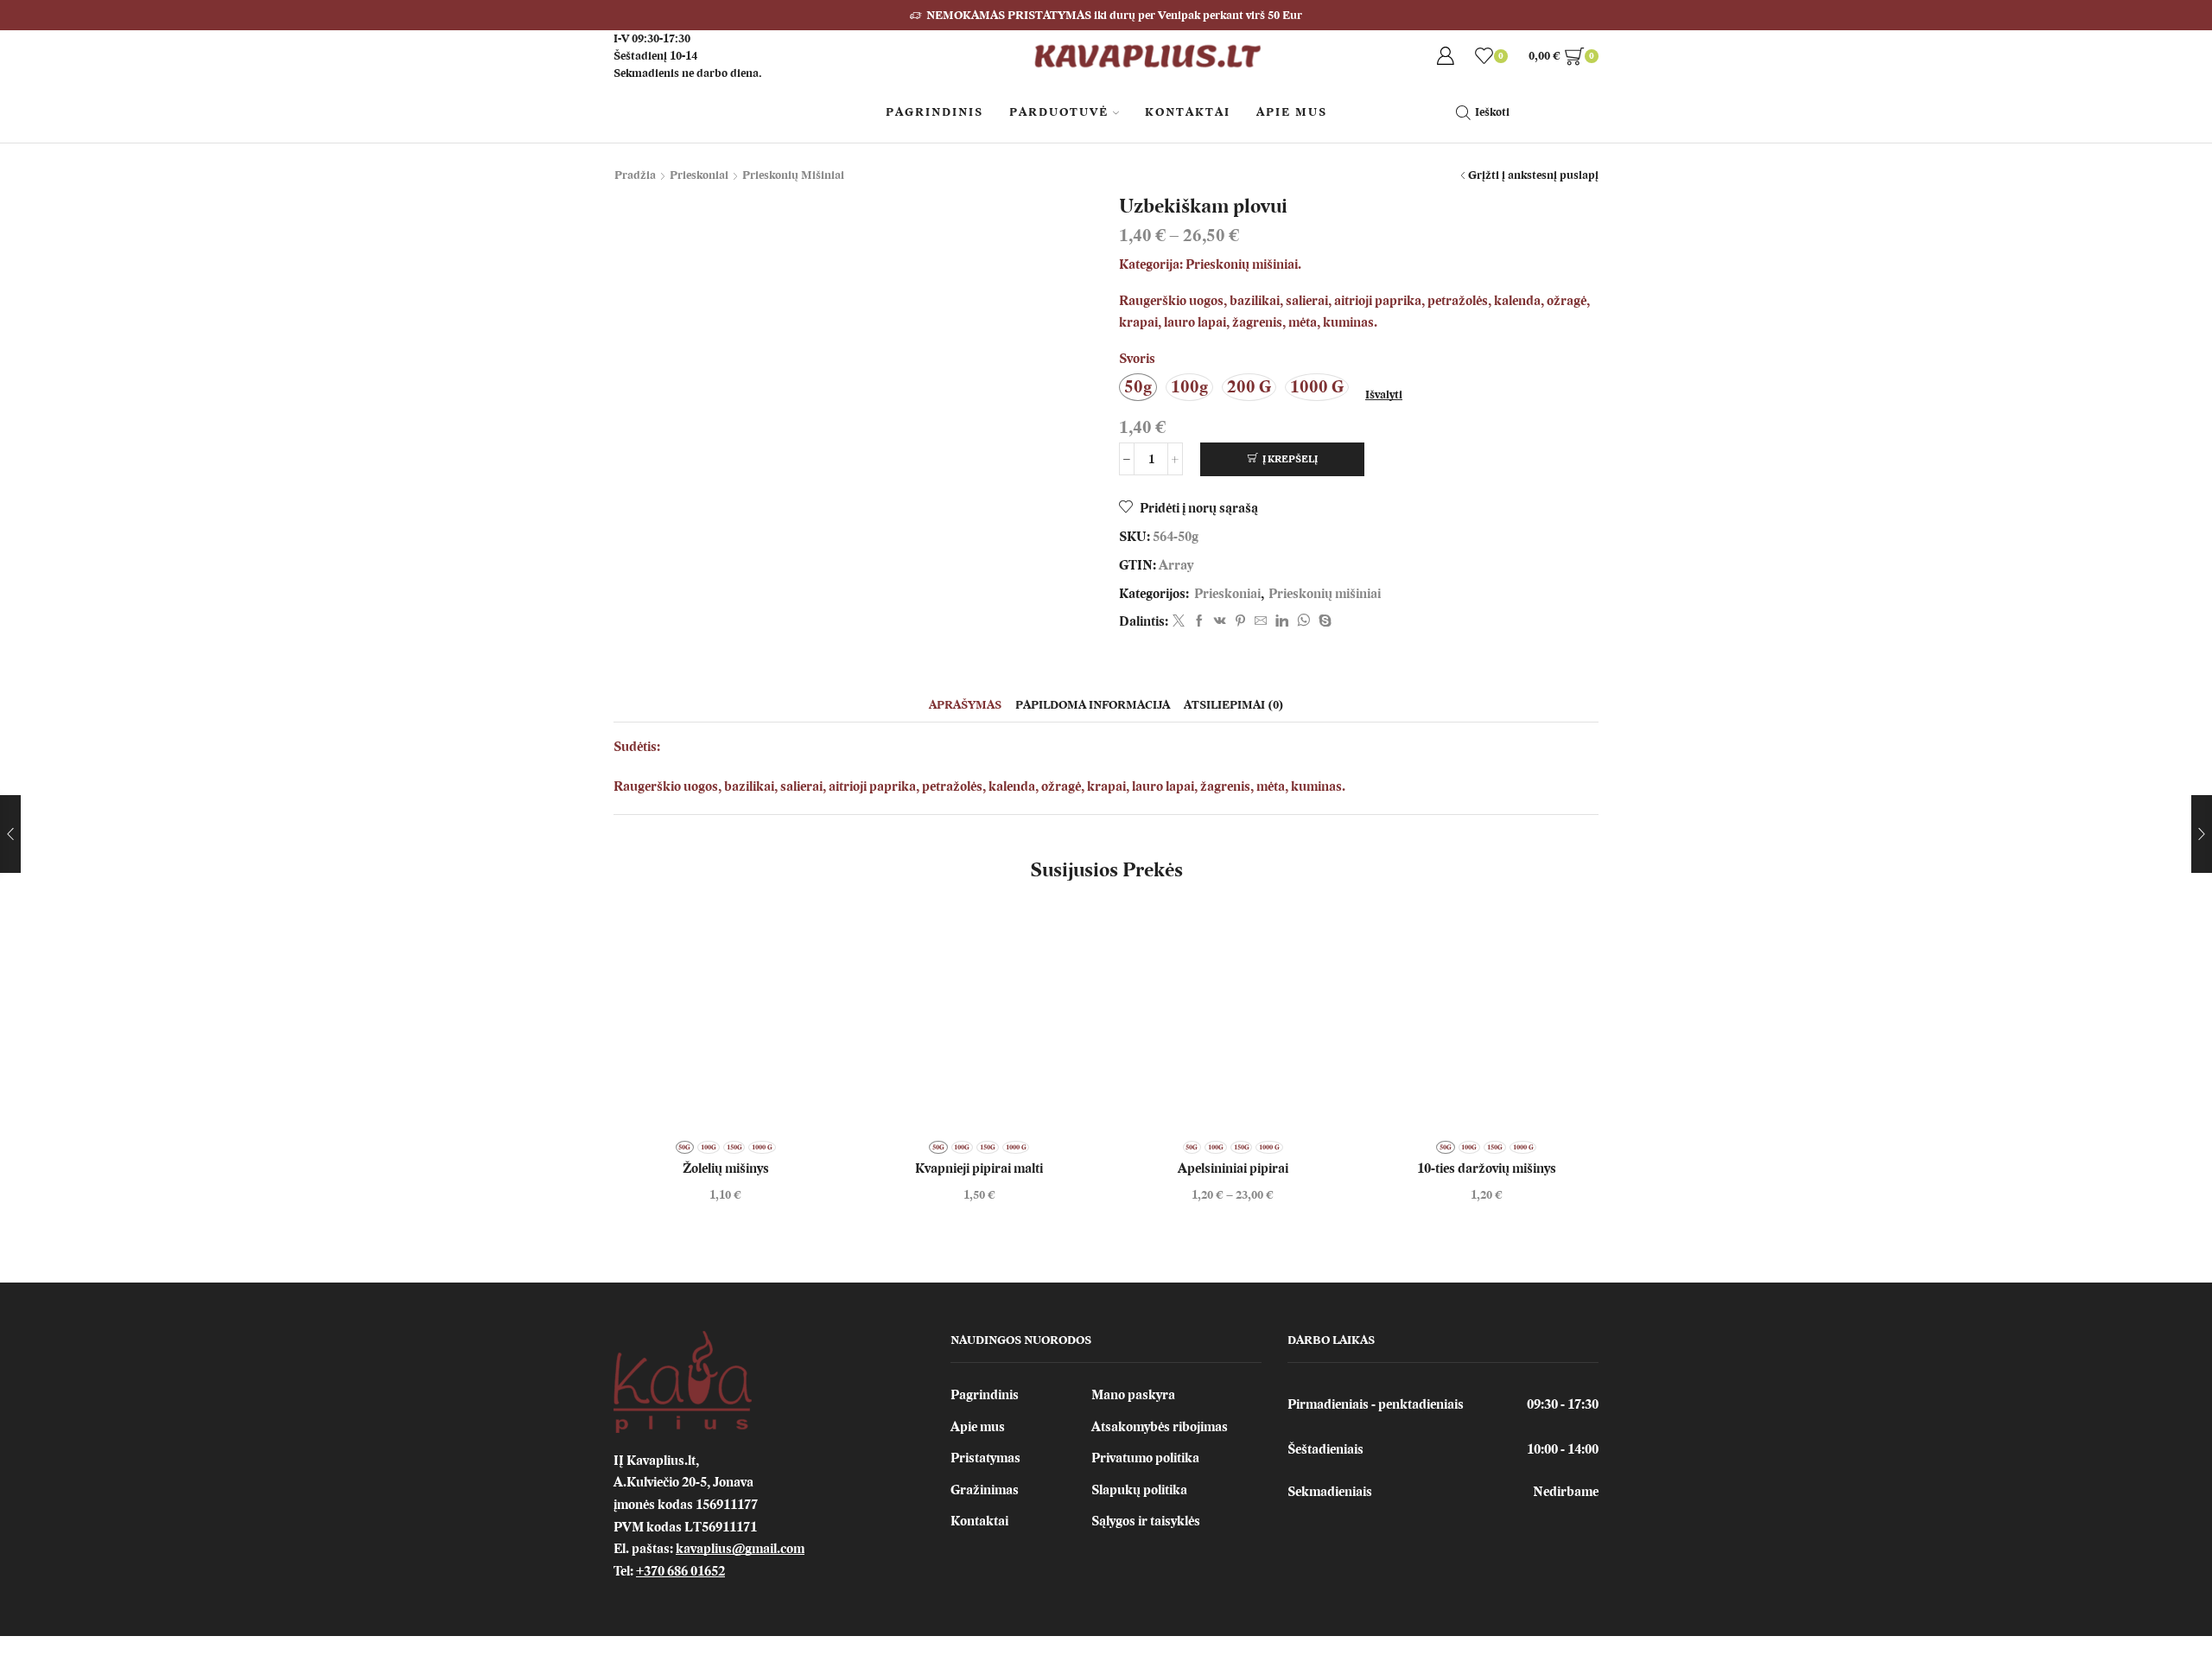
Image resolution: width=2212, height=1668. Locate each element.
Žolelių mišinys (726, 1168)
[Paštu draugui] (1261, 622)
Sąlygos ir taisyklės (1146, 1521)
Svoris (1137, 359)
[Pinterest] (1240, 622)
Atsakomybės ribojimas (1160, 1427)
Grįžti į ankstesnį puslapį (1533, 175)
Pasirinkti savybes (1233, 1022)
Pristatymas (985, 1458)
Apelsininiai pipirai (1233, 1168)
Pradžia (635, 175)
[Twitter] (1179, 622)
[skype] (1323, 622)
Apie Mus (1292, 112)
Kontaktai (1188, 112)
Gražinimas (985, 1490)
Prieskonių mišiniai (793, 175)
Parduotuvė (1059, 112)
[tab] (965, 705)
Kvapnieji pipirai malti (979, 1168)
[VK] (1220, 622)
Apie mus (978, 1427)
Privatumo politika (1145, 1458)
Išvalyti (1384, 395)
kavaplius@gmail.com (740, 1549)
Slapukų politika (1139, 1490)
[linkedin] (1282, 622)
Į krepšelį (1290, 459)
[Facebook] (1199, 622)
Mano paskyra (1133, 1395)
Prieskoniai (699, 175)
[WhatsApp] (1303, 622)
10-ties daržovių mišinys (1487, 1168)
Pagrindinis (934, 112)
